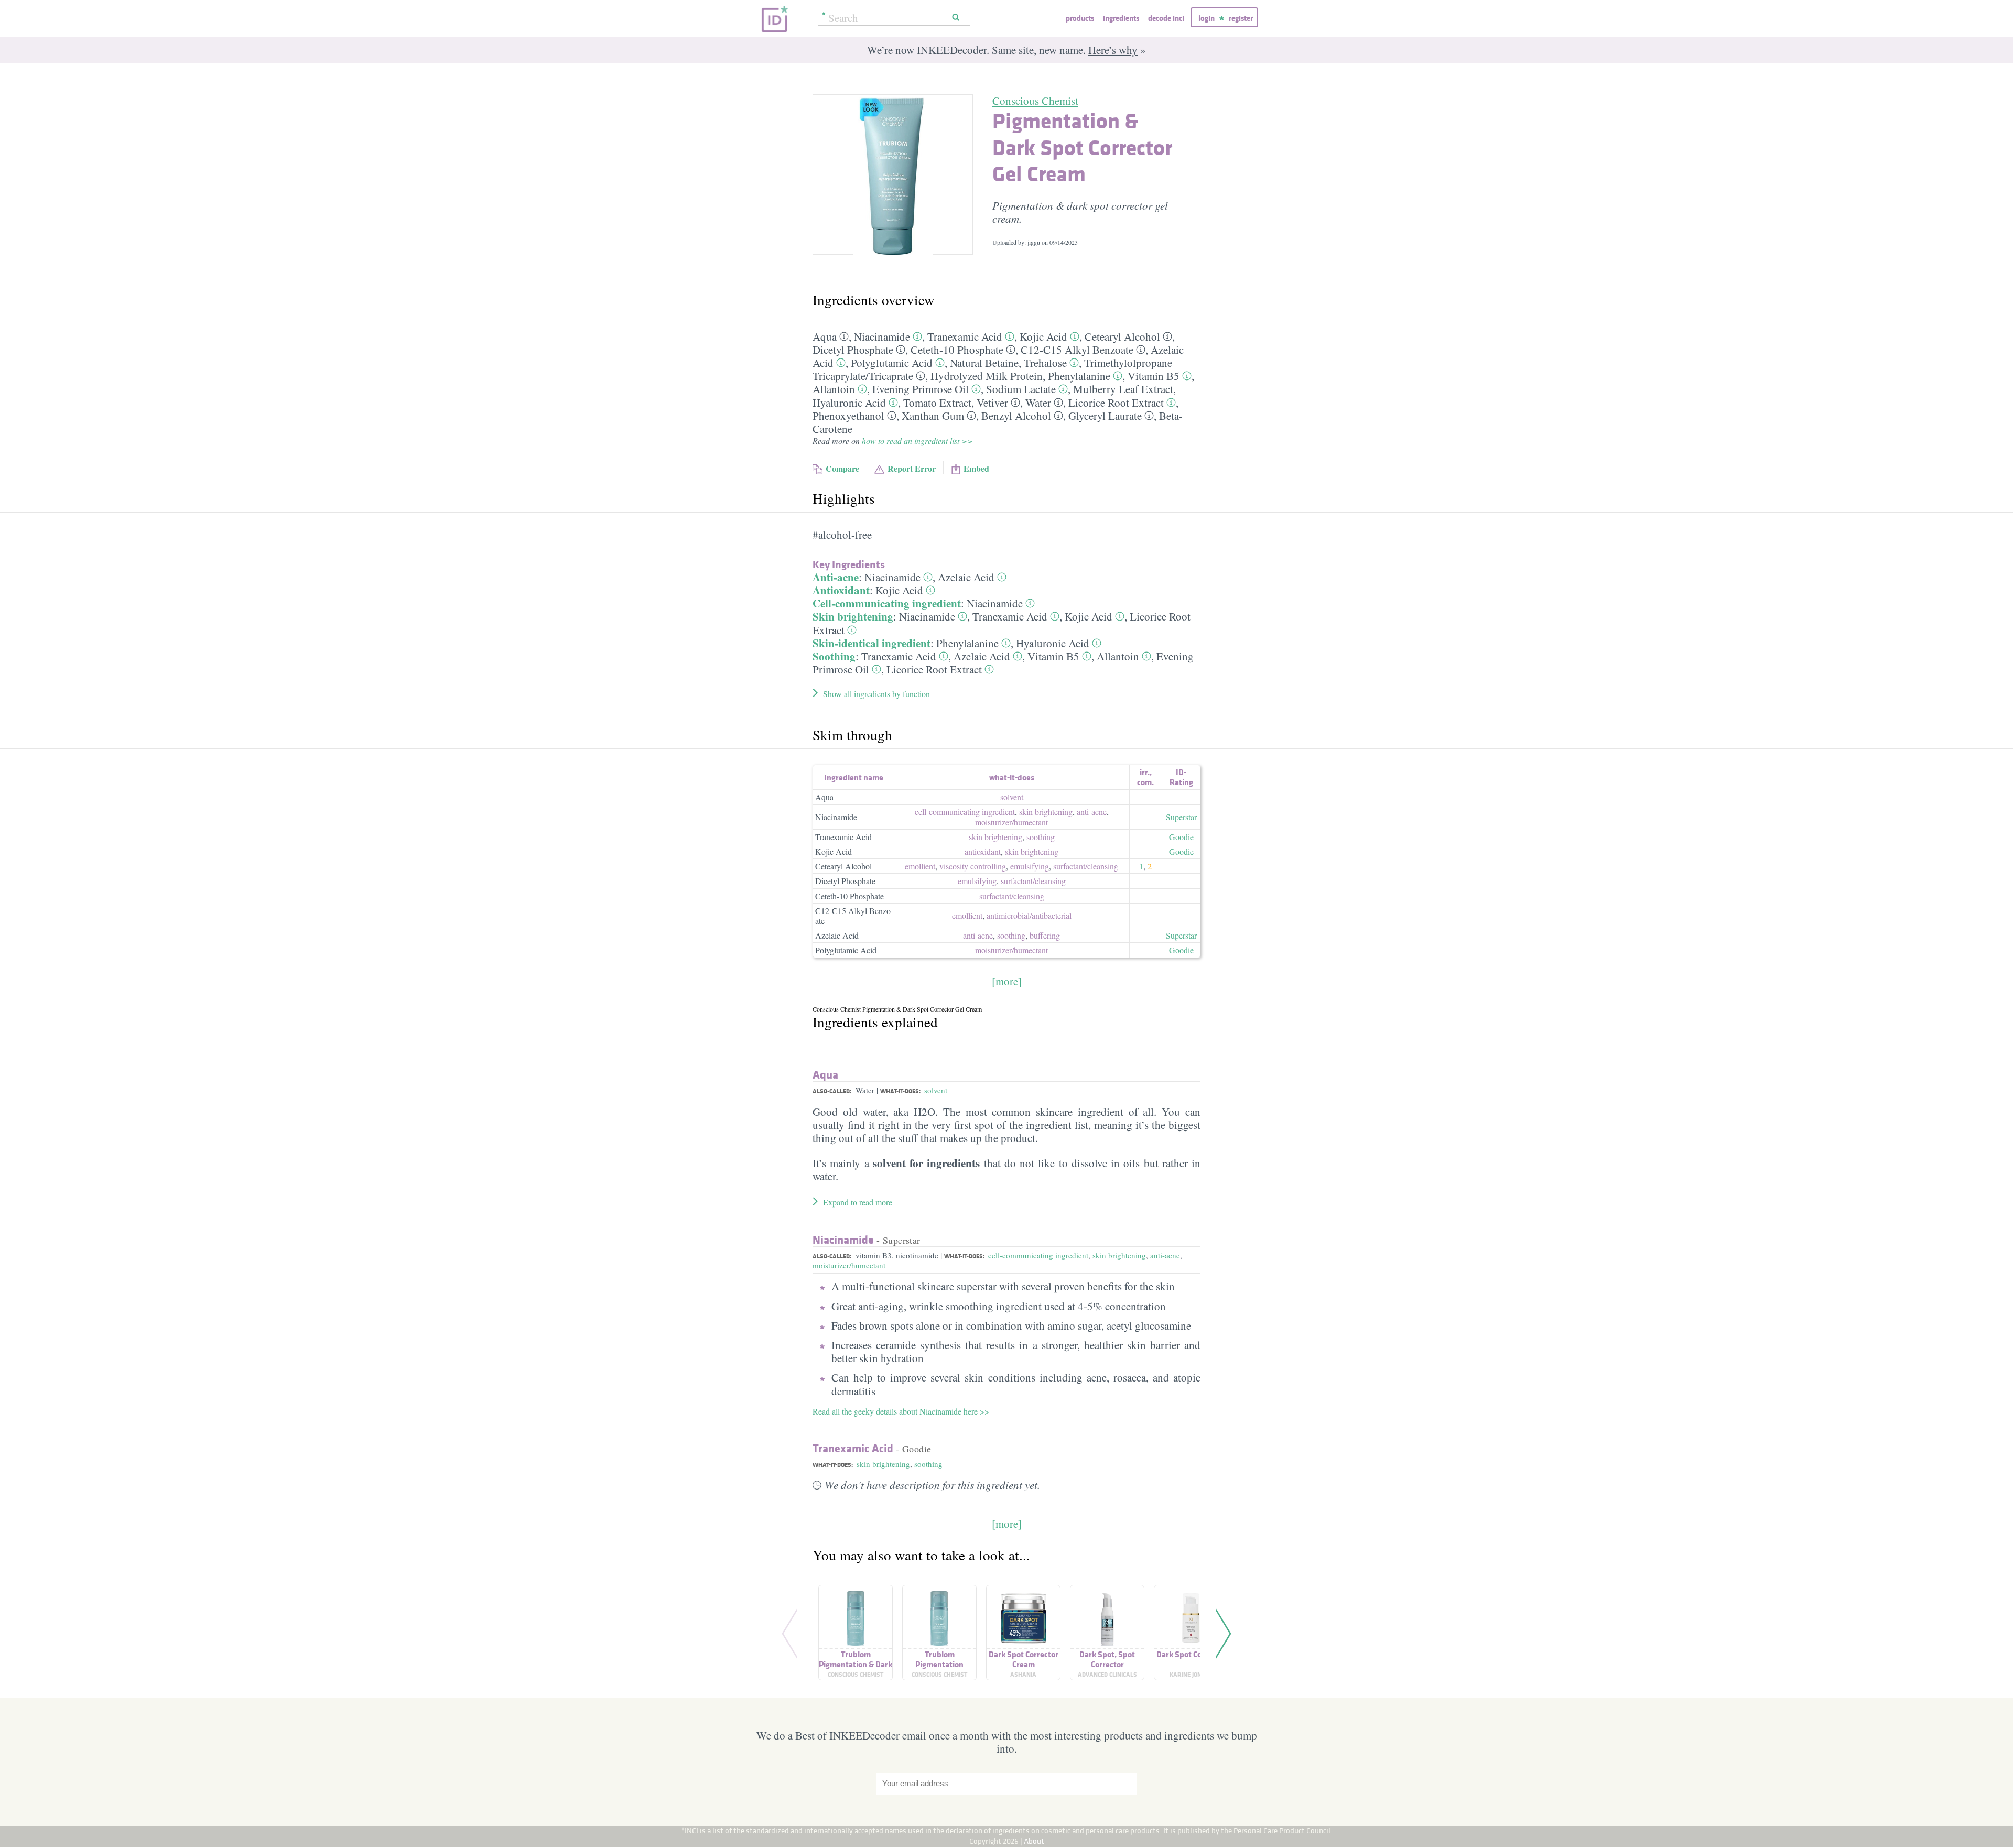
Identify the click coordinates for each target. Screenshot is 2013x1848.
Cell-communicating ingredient (887, 603)
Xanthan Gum (933, 416)
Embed (976, 468)
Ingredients (1121, 18)
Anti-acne (836, 577)
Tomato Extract (937, 403)
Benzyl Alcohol (1016, 416)
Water (1038, 403)
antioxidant (983, 851)
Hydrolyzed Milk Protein (987, 376)
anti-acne (1092, 812)
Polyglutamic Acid (892, 363)
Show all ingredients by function (876, 694)
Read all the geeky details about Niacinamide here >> (901, 1411)
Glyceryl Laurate (1105, 416)
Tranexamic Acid (965, 336)
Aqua (825, 336)
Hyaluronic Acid (849, 403)
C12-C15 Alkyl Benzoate (1077, 350)
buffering (1045, 935)
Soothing (834, 656)
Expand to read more (858, 1202)
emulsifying (1030, 866)
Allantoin (834, 389)
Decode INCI (1166, 18)
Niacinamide (882, 336)
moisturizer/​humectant (1011, 822)
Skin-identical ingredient (872, 643)
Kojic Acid (1043, 336)
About (1034, 1841)
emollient (920, 866)
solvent (1012, 797)
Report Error (912, 468)
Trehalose (1045, 363)
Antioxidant (841, 590)
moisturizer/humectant (849, 1265)
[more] (1007, 981)
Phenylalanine (1079, 376)
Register (1241, 18)
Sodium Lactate (1021, 389)
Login (1206, 18)
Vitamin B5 (1154, 376)
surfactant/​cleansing (1086, 866)
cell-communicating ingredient (965, 812)
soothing (1041, 837)
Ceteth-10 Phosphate (957, 350)
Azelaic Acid (966, 577)
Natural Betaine (984, 363)
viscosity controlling (973, 866)
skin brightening (1046, 812)
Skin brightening (853, 616)
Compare (842, 468)
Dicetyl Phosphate (853, 350)
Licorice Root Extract (1116, 403)
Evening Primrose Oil (921, 389)
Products (1080, 18)
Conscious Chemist (1035, 101)
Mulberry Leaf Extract (1123, 389)
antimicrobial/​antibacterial (1029, 915)
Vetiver (992, 403)
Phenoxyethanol (848, 416)
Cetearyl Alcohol (1122, 336)
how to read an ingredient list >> (917, 441)
